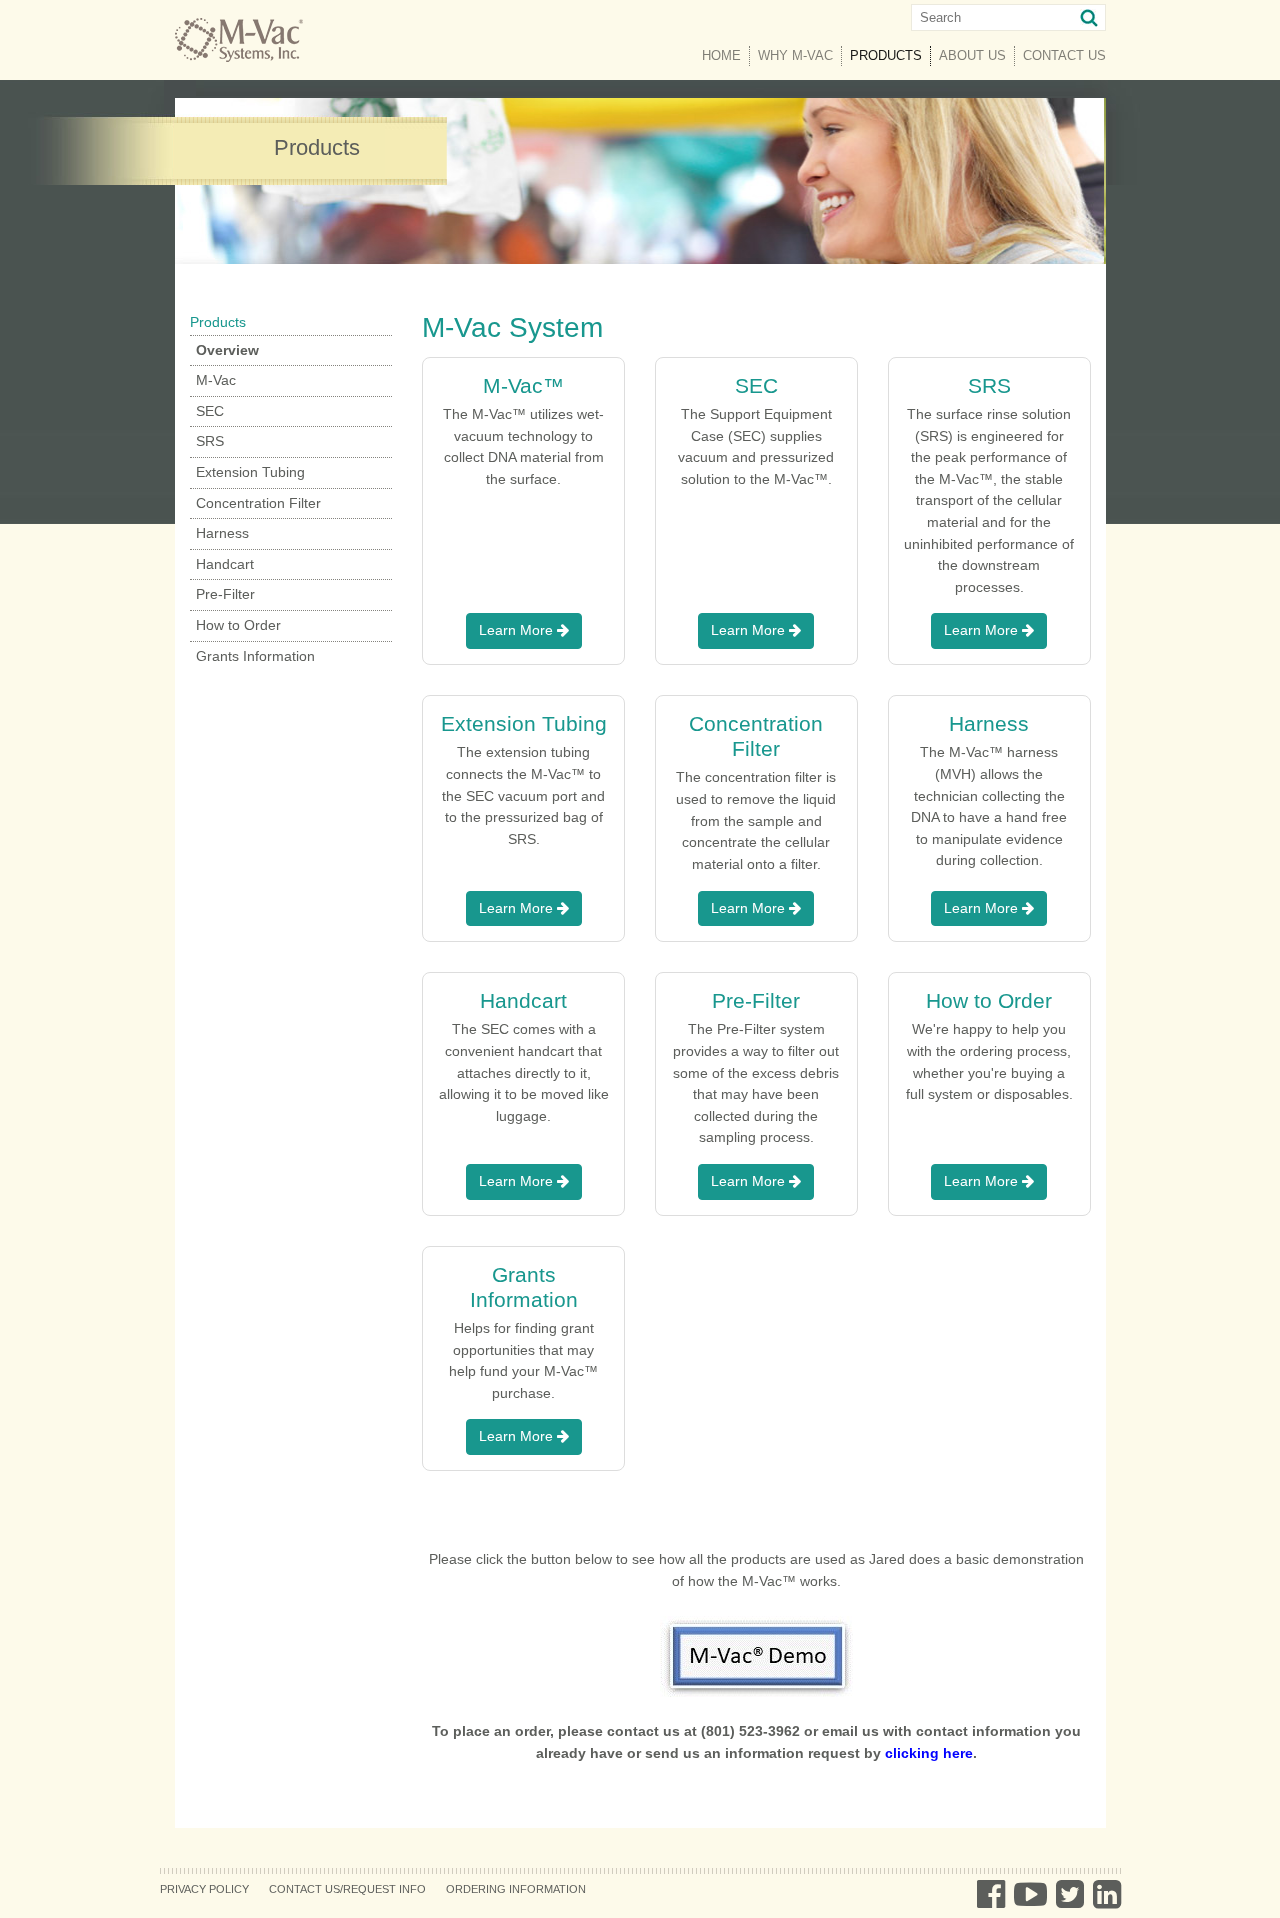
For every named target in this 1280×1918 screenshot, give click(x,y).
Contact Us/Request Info (347, 1889)
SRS (210, 441)
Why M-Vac (795, 55)
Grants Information (255, 656)
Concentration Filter (258, 503)
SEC (210, 411)
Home (721, 55)
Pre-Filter (225, 594)
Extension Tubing (250, 472)
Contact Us (1064, 55)
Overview (227, 350)
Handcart (225, 564)
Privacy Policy (204, 1889)
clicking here (929, 1753)
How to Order (238, 625)
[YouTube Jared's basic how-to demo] (756, 1656)
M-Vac (216, 380)
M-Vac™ (523, 385)
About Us (972, 55)
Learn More (518, 630)
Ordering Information (516, 1889)
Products (890, 55)
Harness (222, 533)
